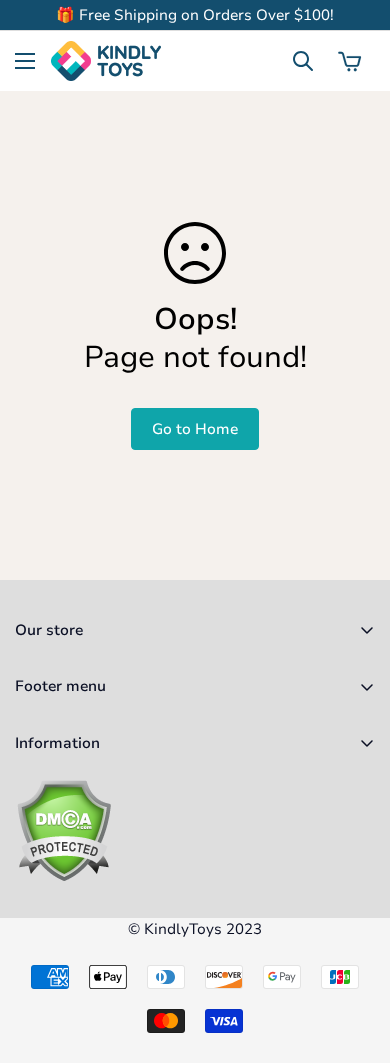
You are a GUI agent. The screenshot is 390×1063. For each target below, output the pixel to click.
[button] (350, 61)
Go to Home (195, 429)
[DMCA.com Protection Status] (195, 830)
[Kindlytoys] (106, 61)
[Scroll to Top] (354, 957)
